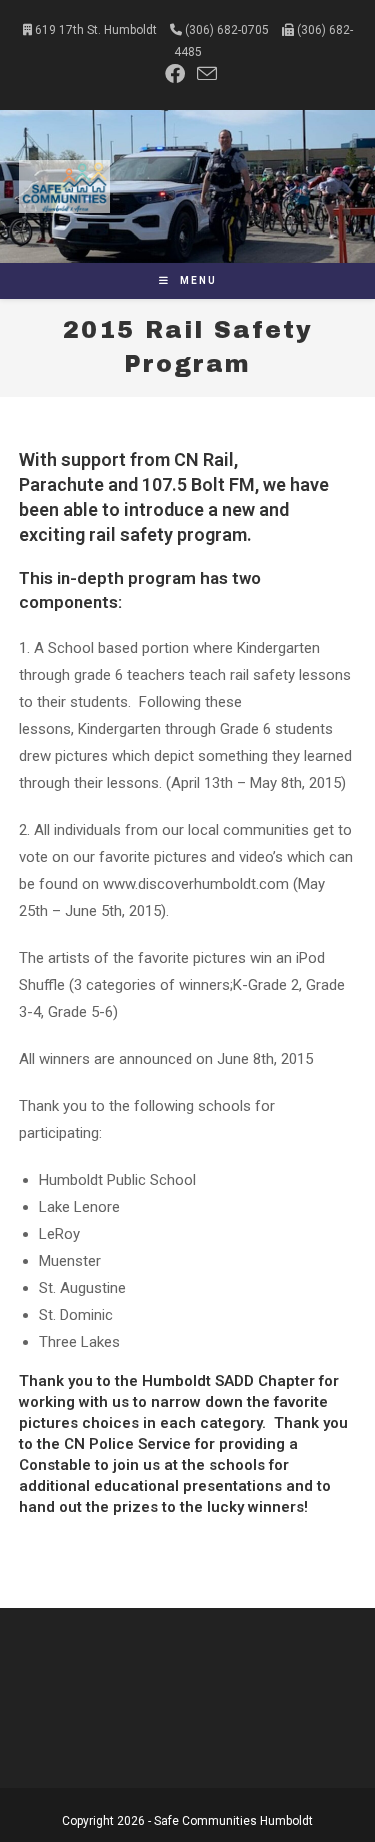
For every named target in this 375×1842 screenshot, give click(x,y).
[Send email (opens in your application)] (204, 73)
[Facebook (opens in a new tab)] (175, 74)
